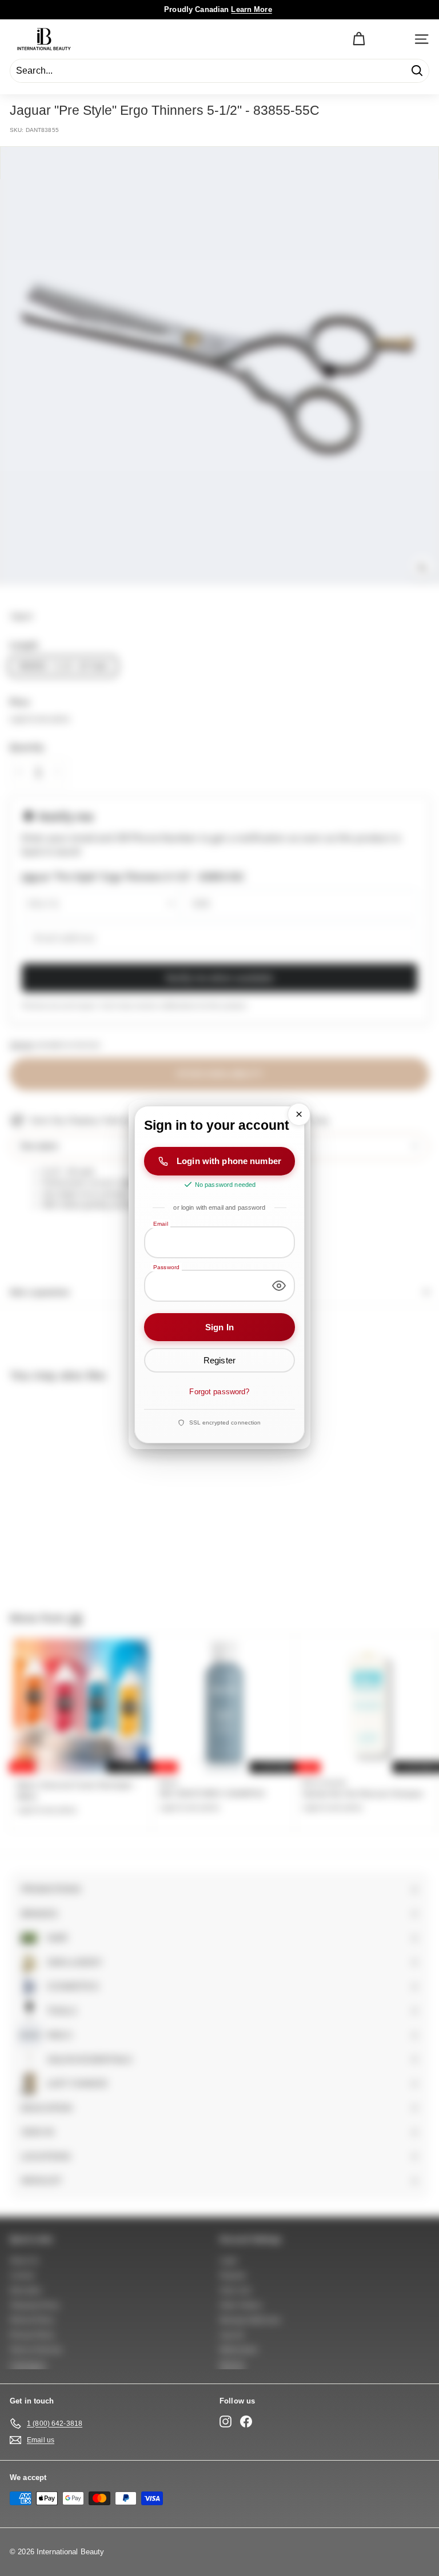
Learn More (251, 9)
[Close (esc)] (299, 1114)
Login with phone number (229, 1161)
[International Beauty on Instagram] (226, 2421)
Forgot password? (219, 1392)
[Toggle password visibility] (279, 1285)
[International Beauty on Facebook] (246, 2421)
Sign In (219, 1327)
